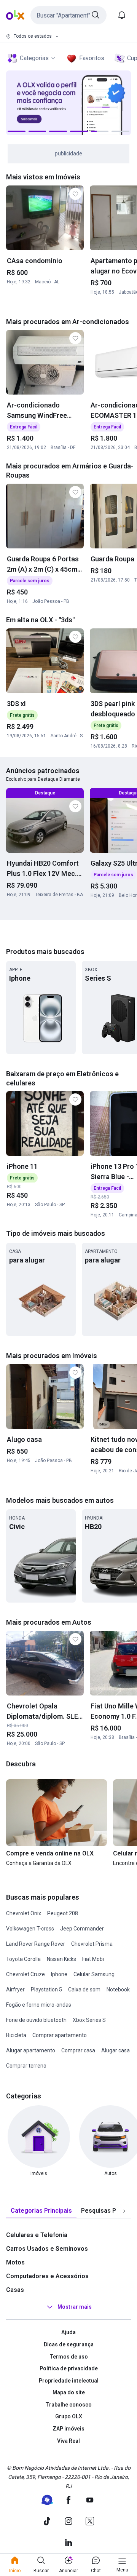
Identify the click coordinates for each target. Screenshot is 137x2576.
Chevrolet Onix (24, 1913)
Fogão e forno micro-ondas (39, 2005)
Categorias (34, 58)
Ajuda (68, 2332)
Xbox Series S (89, 2020)
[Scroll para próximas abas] (124, 2211)
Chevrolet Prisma (92, 1944)
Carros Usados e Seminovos (47, 2249)
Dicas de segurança (69, 2344)
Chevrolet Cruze (25, 1974)
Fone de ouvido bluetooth (36, 2020)
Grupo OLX (69, 2416)
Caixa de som (84, 1990)
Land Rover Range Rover (36, 1944)
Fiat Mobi (93, 1959)
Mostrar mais (75, 2307)
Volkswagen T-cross (30, 1929)
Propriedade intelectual (69, 2381)
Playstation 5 (46, 1990)
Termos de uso (69, 2357)
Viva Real (68, 2441)
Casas (15, 2290)
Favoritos (92, 58)
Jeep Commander (82, 1929)
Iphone (59, 1974)
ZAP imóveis (68, 2429)
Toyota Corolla (23, 1959)
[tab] (41, 2211)
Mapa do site (69, 2392)
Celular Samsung (94, 1974)
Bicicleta (16, 2035)
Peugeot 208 (63, 1913)
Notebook (118, 1990)
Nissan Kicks (61, 1959)
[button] (68, 15)
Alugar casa (115, 2050)
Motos (15, 2262)
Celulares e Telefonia (37, 2235)
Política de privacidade (69, 2368)
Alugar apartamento (31, 2050)
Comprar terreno (26, 2066)
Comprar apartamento (60, 2035)
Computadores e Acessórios (47, 2276)
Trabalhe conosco (68, 2405)
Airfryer (15, 1990)
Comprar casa (78, 2050)
